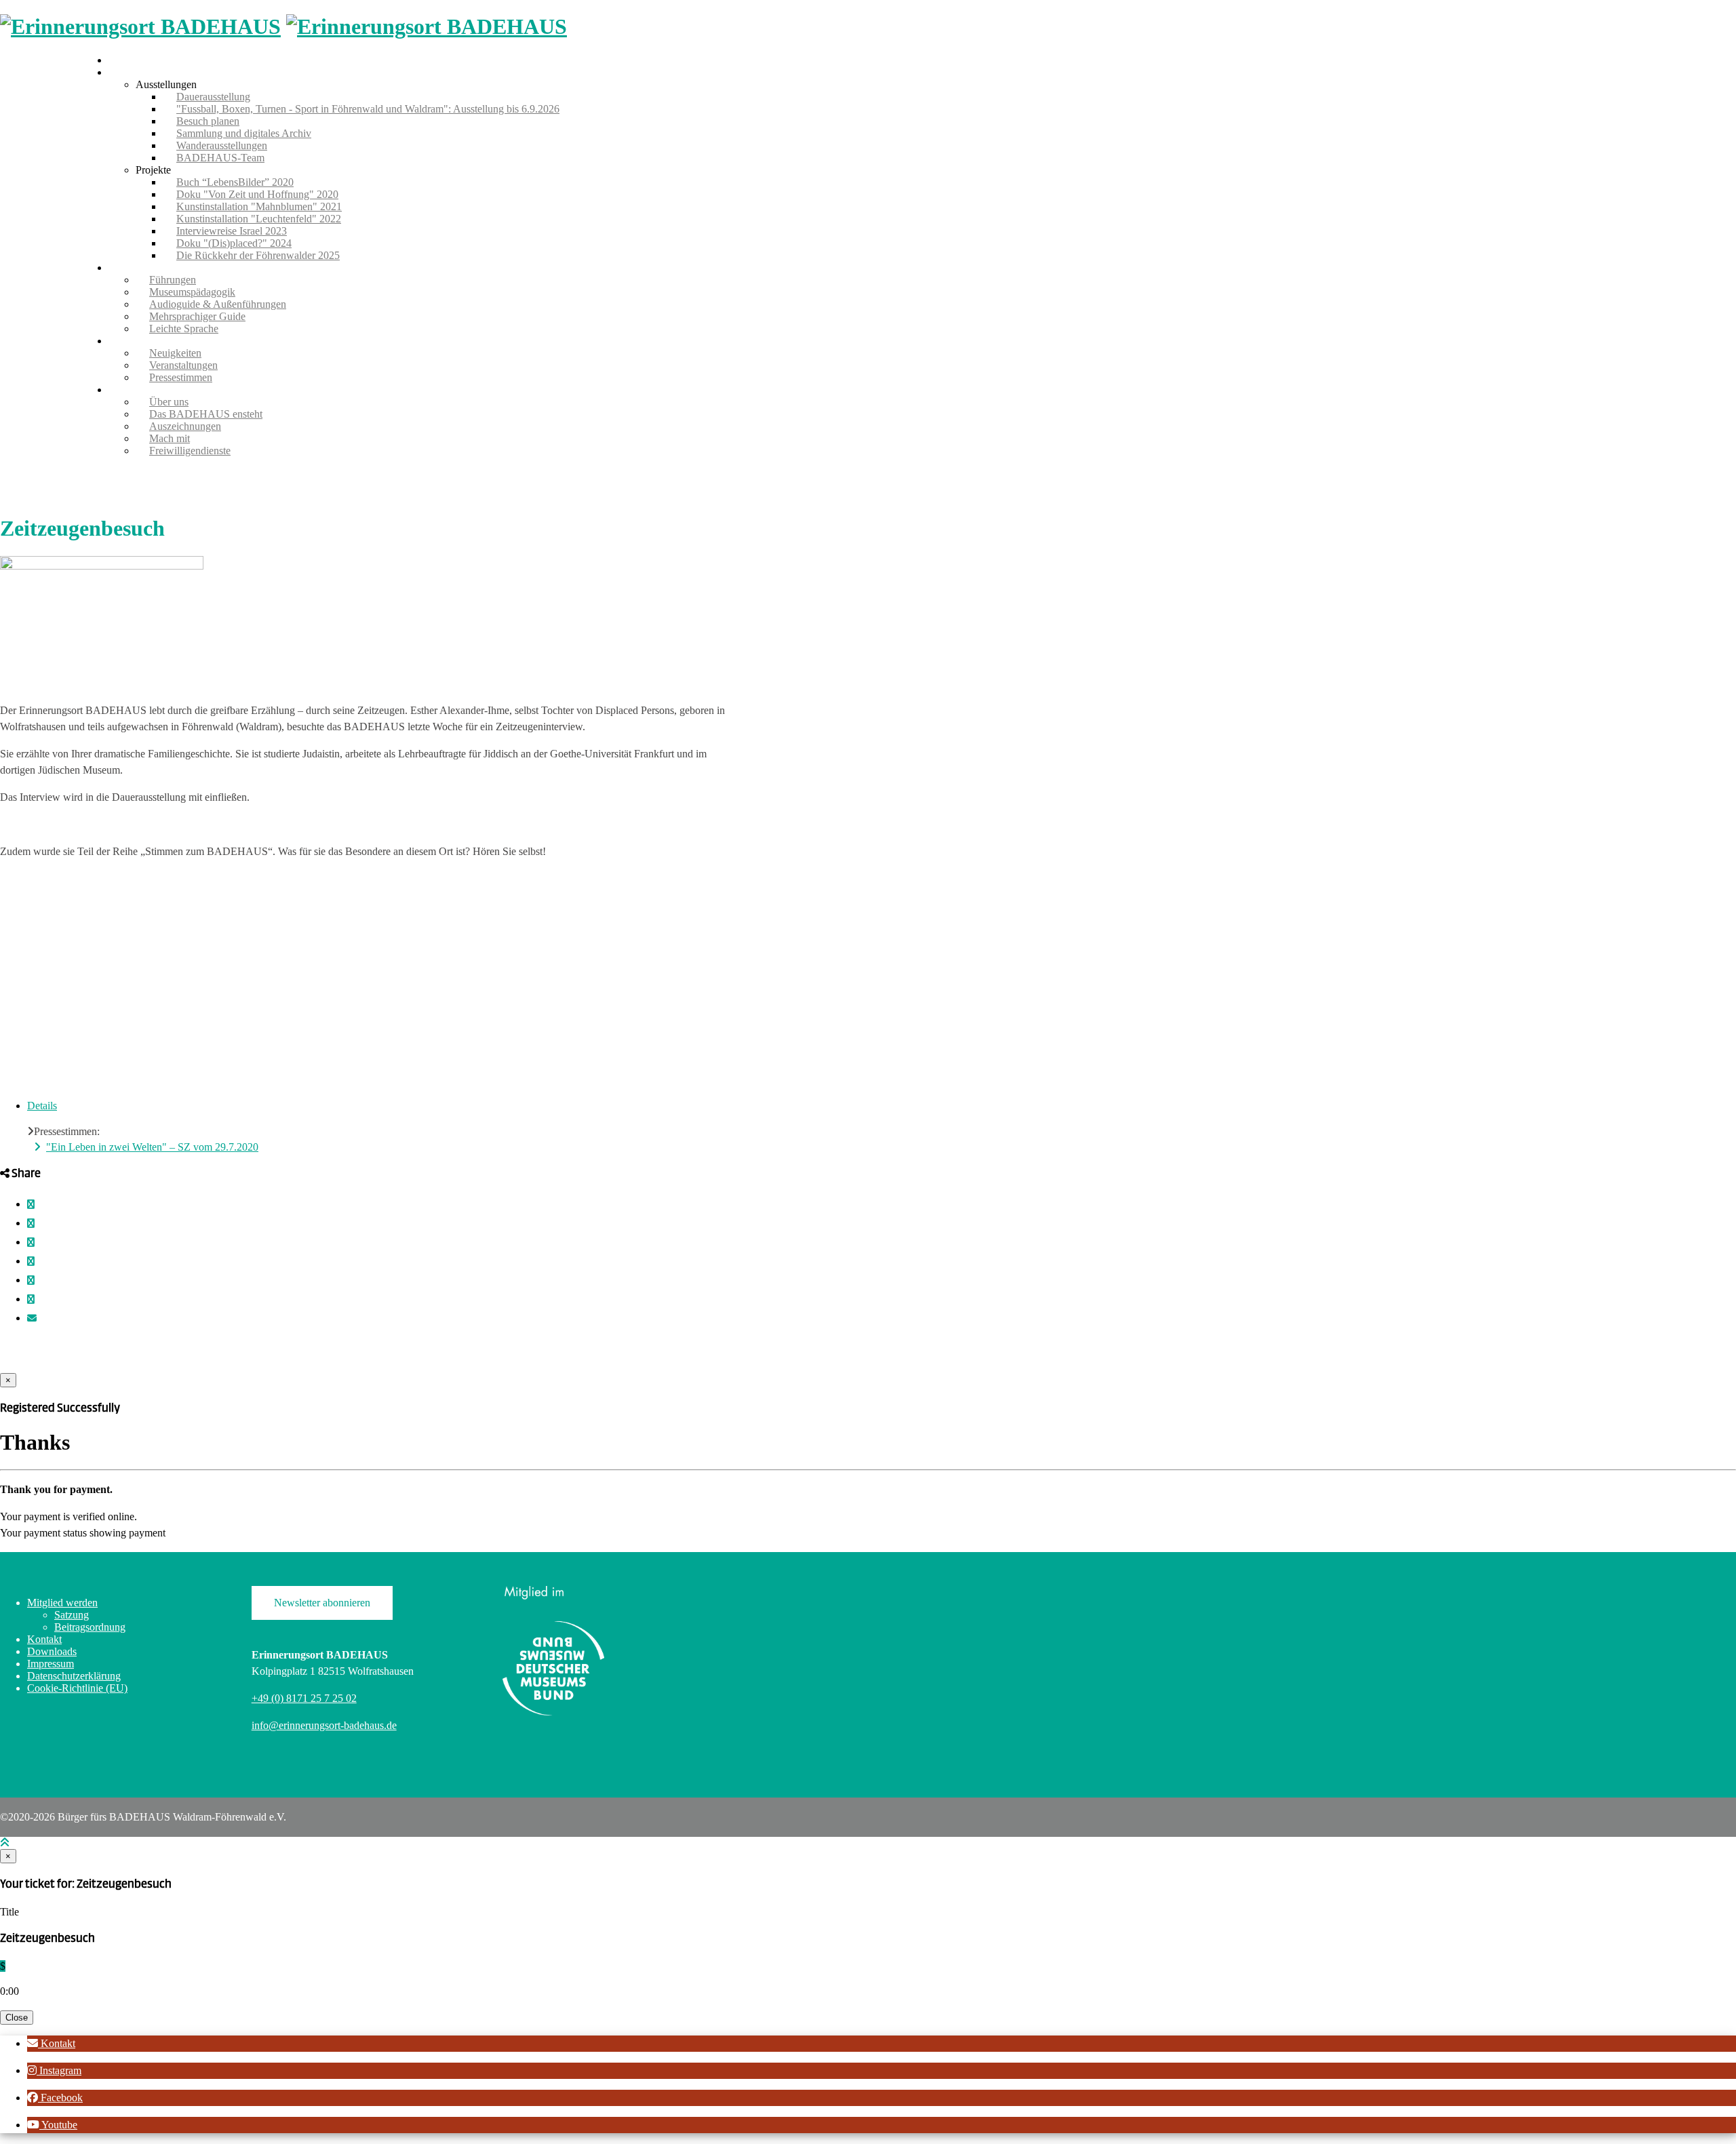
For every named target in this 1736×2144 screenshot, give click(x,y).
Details (42, 1106)
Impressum (51, 1664)
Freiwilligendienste (190, 451)
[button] (51, 2043)
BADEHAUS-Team (220, 158)
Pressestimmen (181, 377)
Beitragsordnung (90, 1627)
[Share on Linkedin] (31, 1299)
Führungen (132, 267)
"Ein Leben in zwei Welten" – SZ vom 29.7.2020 (152, 1147)
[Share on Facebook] (31, 1205)
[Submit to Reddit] (31, 1281)
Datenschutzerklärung (74, 1676)
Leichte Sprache (184, 329)
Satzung (72, 1615)
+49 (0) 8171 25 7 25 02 (304, 1698)
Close (17, 2018)
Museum (127, 72)
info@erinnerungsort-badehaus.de (324, 1725)
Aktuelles (129, 341)
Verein (122, 390)
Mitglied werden (62, 1603)
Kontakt (44, 1639)
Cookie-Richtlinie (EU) (77, 1688)
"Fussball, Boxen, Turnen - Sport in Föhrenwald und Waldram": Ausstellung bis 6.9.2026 (368, 109)
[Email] (32, 1318)
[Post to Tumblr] (31, 1243)
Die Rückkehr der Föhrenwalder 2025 (258, 255)
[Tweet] (31, 1224)
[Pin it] (31, 1262)
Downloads (52, 1651)
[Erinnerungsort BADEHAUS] (140, 26)
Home (122, 60)
